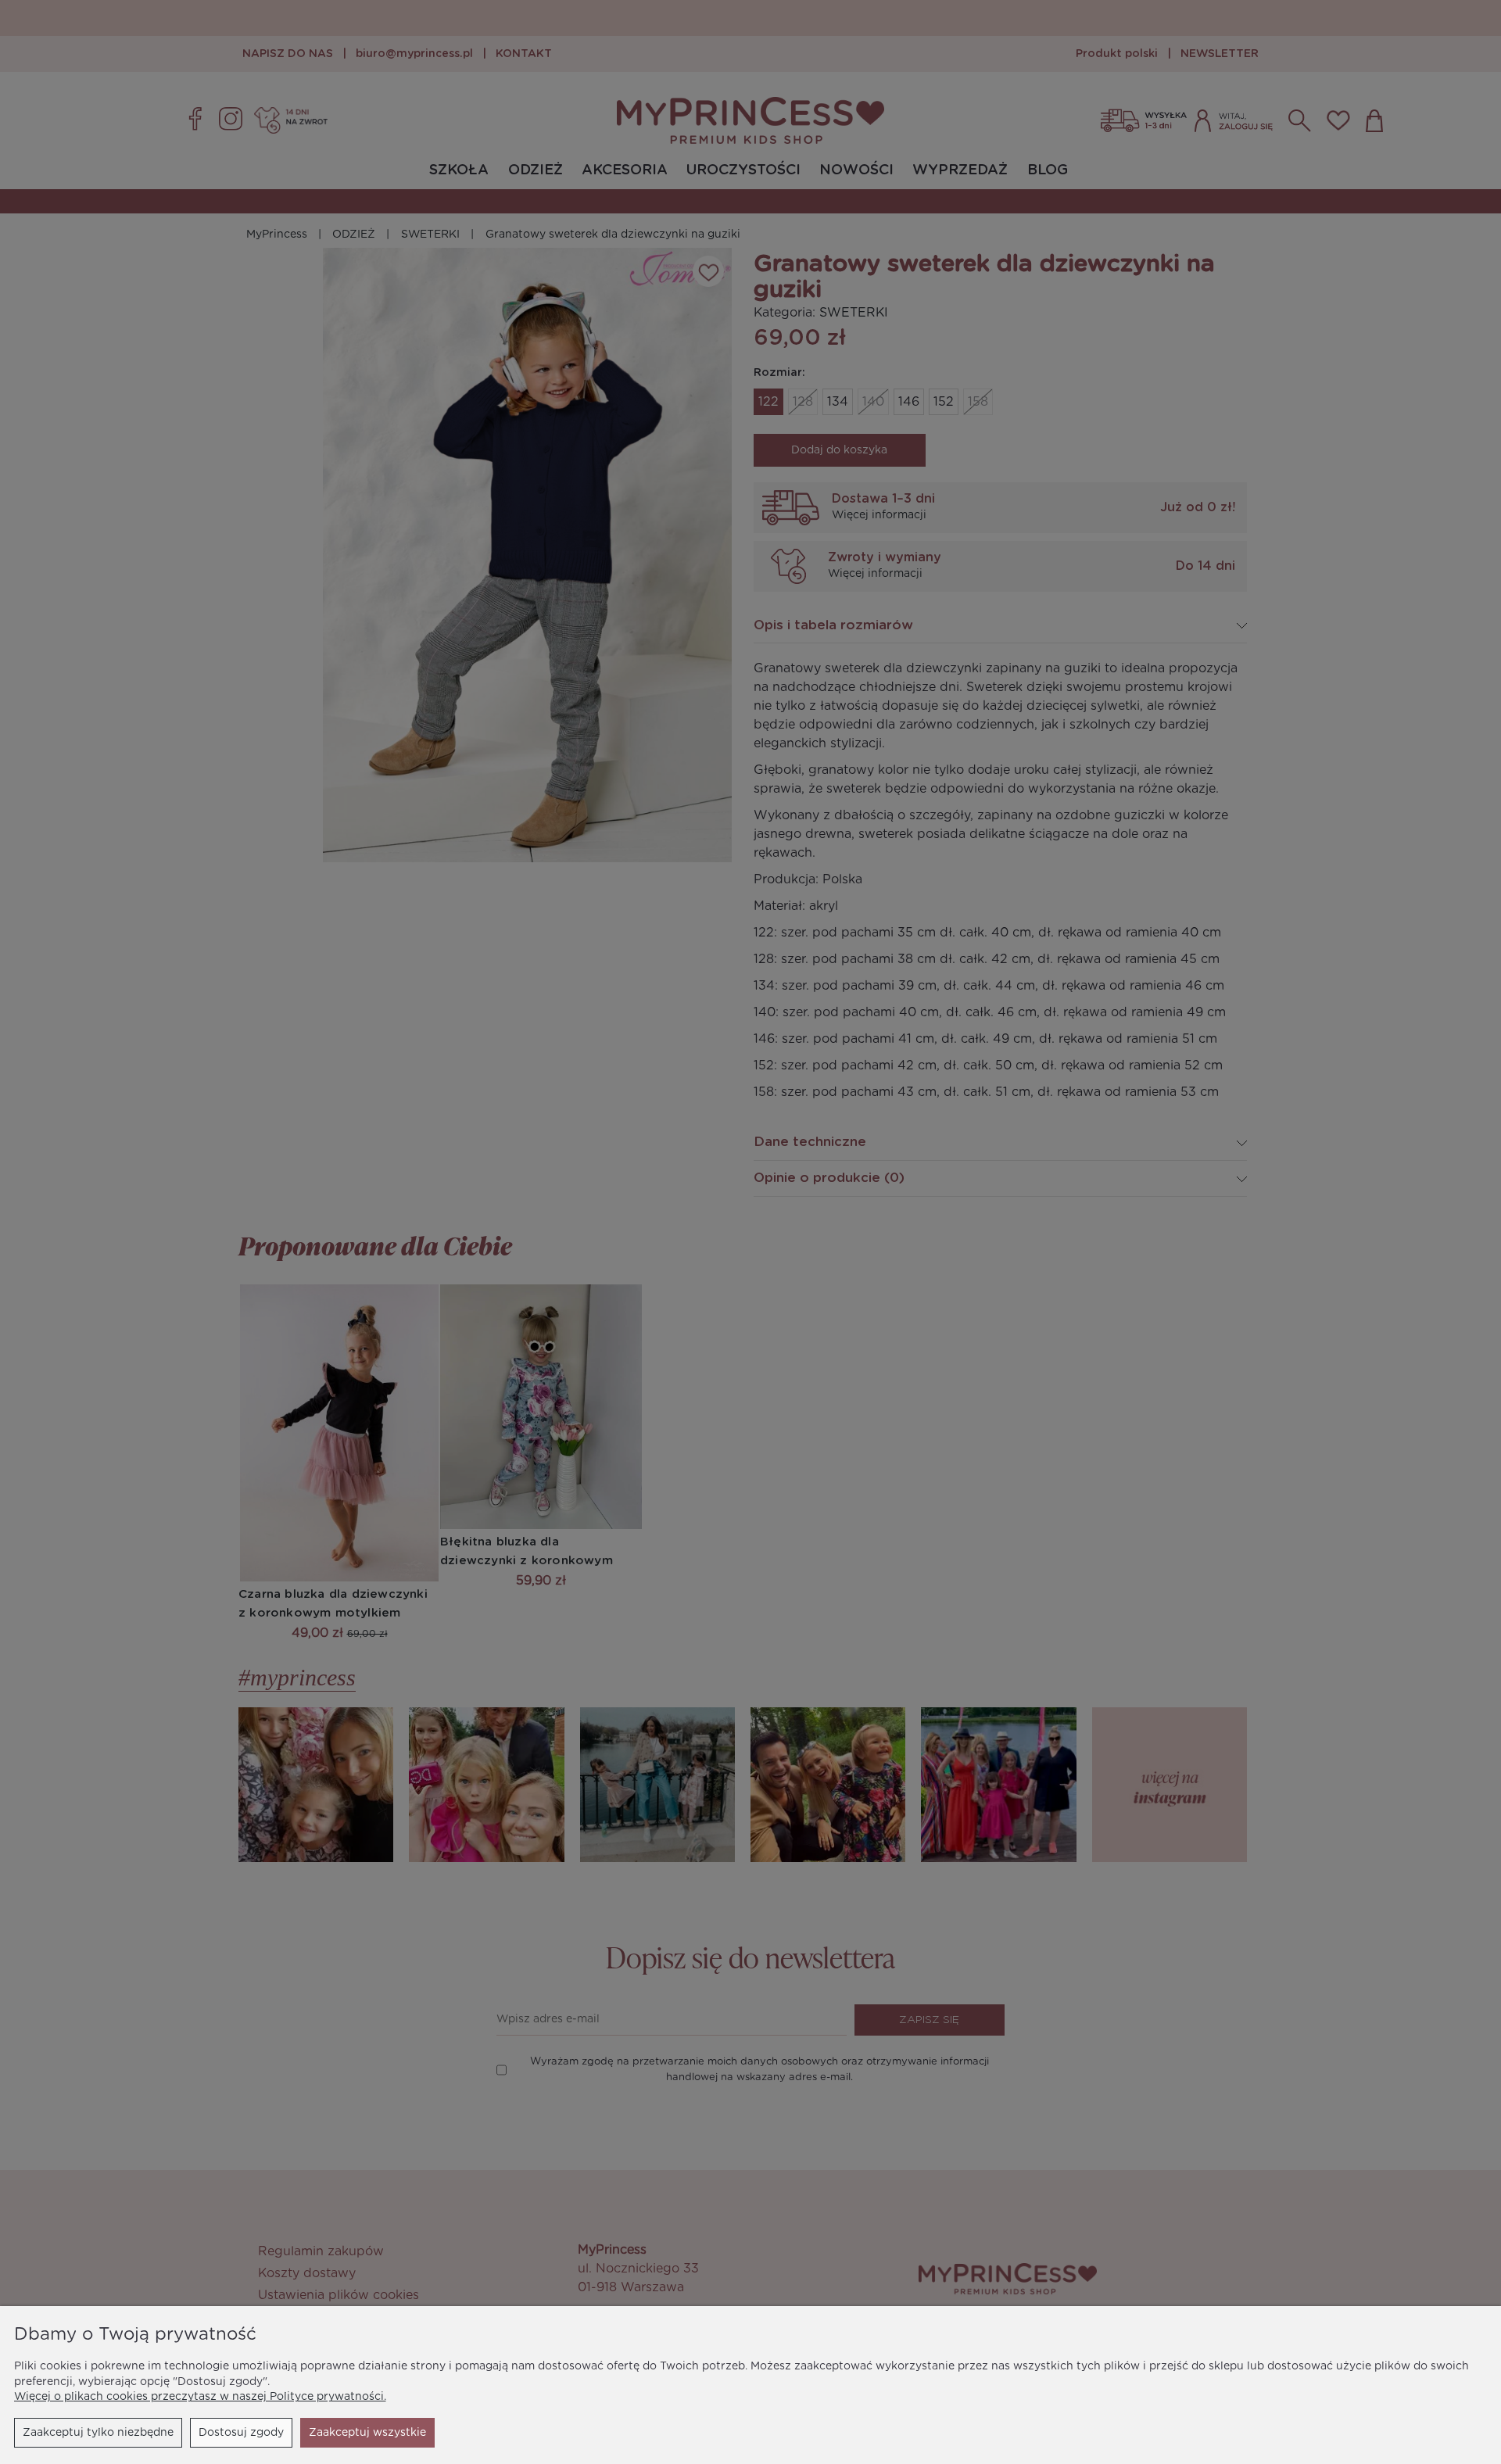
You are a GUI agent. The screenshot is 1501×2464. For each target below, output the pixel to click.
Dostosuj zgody (241, 2433)
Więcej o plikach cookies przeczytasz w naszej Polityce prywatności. (200, 2397)
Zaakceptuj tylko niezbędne (98, 2433)
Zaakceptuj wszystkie (367, 2433)
